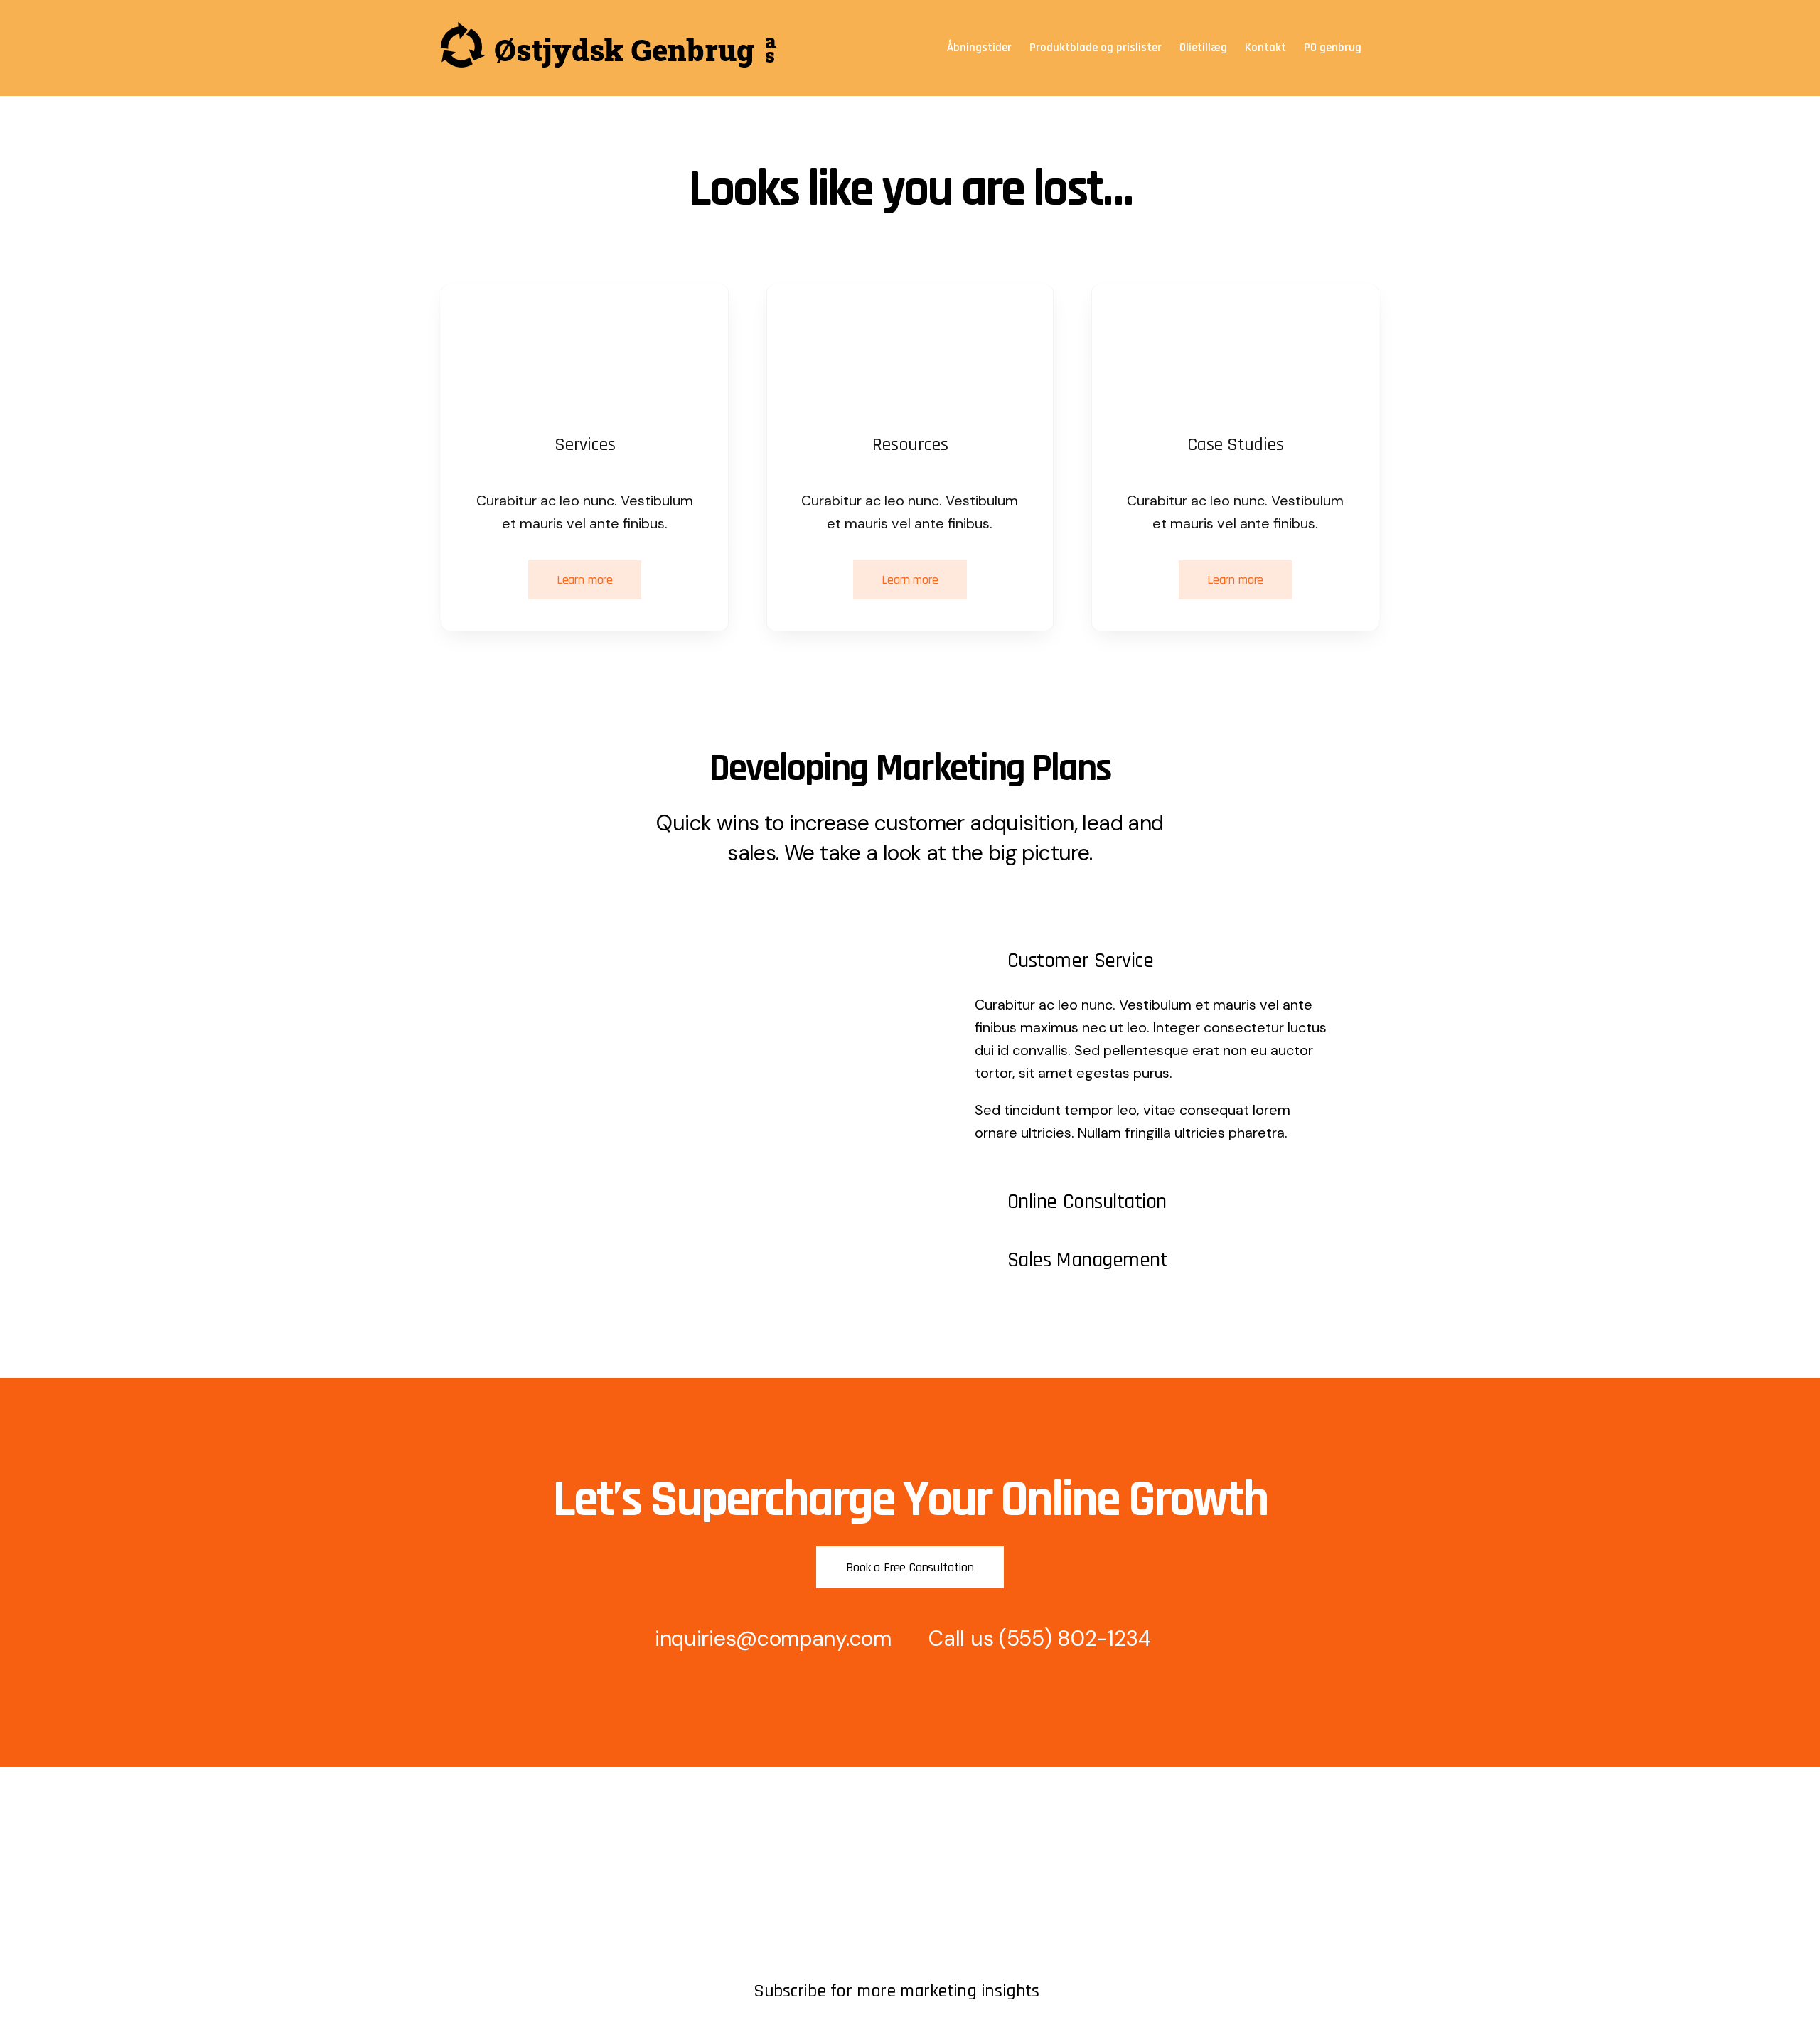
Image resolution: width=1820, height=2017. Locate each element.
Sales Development (803, 1887)
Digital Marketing (797, 1911)
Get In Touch (474, 1887)
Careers (461, 1935)
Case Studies (788, 1959)
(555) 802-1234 (1075, 1638)
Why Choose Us (795, 1935)
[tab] (1154, 961)
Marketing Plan (791, 1862)
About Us (465, 1862)
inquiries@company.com (773, 1638)
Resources (468, 1911)
